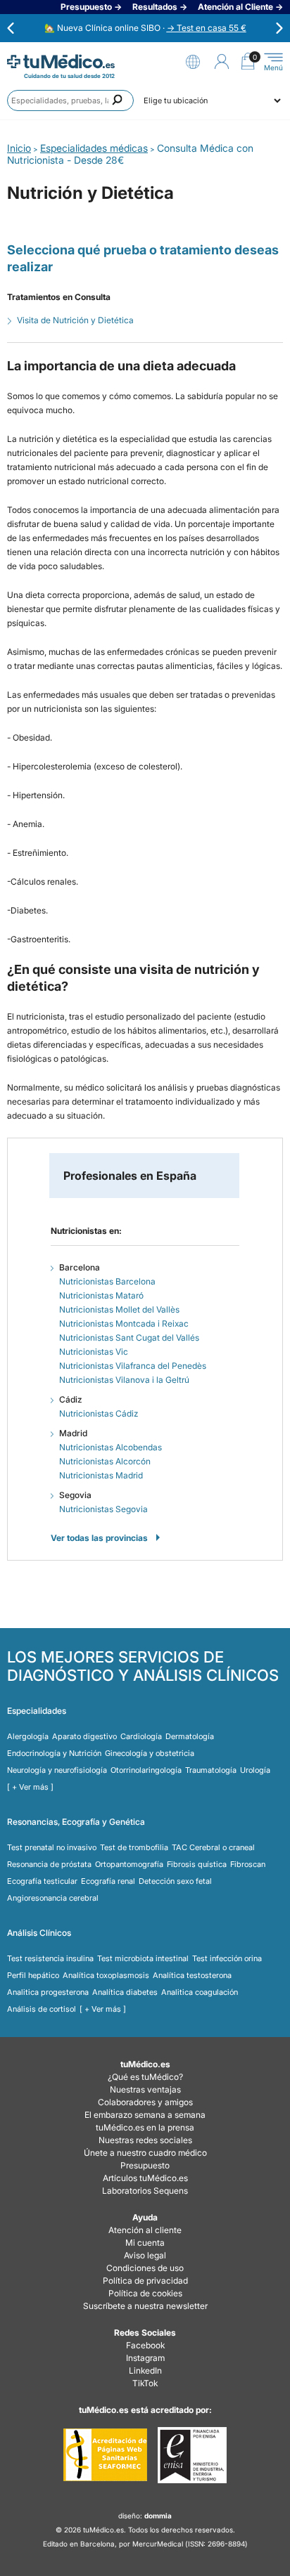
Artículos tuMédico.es (145, 2178)
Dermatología (190, 1736)
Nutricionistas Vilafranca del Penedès (133, 1366)
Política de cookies (145, 2293)
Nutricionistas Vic (94, 1352)
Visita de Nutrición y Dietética (75, 320)
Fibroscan (248, 1864)
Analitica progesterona (48, 1992)
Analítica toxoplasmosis (106, 1975)
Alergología (28, 1736)
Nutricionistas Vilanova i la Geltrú (124, 1380)
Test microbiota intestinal (143, 1958)
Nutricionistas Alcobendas (111, 1447)
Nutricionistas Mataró (101, 1295)
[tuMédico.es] (61, 61)
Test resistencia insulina (50, 1958)
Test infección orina (227, 1958)
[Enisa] (192, 2455)
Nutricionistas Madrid (101, 1475)
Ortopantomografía (129, 1864)
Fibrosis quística (197, 1864)
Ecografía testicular (42, 1881)
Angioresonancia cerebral (53, 1898)
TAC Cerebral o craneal (213, 1847)
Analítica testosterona (192, 1975)
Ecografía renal (108, 1881)
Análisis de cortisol (42, 2009)
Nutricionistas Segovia (103, 1509)
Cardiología (141, 1736)
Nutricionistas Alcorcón (105, 1461)
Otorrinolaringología (146, 1770)
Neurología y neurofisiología (57, 1770)
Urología (255, 1770)
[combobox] (70, 100)
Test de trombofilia (134, 1847)
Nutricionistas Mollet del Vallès (119, 1309)
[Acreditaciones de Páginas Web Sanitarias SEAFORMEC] (105, 2455)
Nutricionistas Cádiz (99, 1413)
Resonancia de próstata (49, 1864)
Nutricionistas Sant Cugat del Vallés (129, 1338)
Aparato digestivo (84, 1736)
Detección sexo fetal (175, 1881)
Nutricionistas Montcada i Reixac (124, 1323)
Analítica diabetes (125, 1992)
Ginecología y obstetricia (150, 1753)
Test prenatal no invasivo (52, 1847)
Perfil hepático (33, 1975)
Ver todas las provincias (99, 1538)
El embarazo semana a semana (145, 2115)
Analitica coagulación (200, 1992)
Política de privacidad (145, 2281)
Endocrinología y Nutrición (54, 1753)
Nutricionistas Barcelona (107, 1281)
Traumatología (211, 1770)
